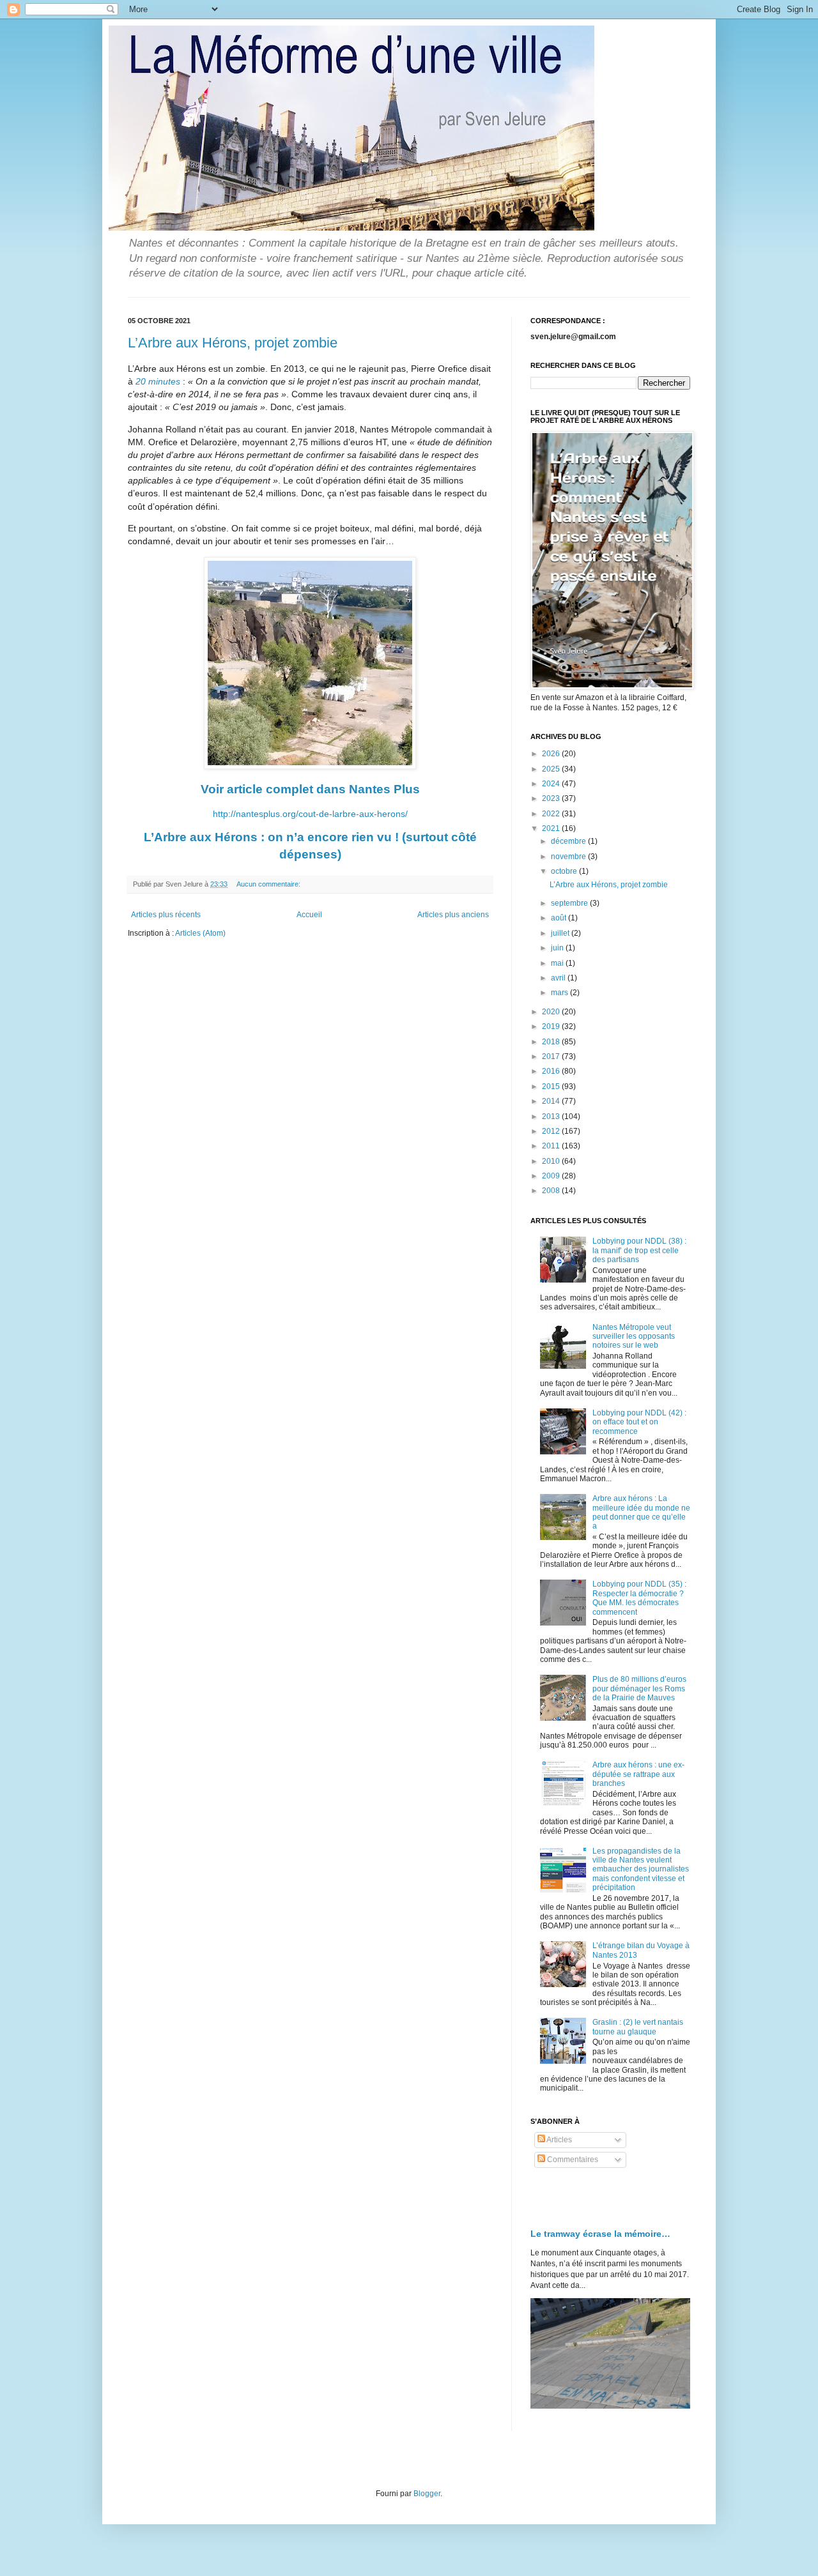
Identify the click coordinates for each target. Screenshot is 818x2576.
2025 (552, 769)
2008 (552, 1191)
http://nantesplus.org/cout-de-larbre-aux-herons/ (310, 814)
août (559, 918)
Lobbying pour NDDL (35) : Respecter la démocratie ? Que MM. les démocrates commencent (639, 1598)
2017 (552, 1056)
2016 (552, 1071)
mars (560, 993)
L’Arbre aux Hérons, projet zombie (233, 343)
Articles (559, 2140)
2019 (552, 1026)
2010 (552, 1161)
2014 (552, 1101)
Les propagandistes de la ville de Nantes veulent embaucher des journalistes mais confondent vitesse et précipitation (641, 1870)
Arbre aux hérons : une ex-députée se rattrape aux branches (638, 1774)
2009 (552, 1176)
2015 (552, 1086)
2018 (552, 1042)
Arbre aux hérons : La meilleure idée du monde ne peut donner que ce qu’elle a (641, 1512)
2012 (552, 1131)
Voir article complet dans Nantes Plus (310, 789)
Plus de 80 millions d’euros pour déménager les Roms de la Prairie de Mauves (639, 1688)
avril (559, 978)
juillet (561, 933)
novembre (569, 857)
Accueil (309, 915)
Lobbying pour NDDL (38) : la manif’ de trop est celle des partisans (639, 1250)
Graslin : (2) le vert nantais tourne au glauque (638, 2027)
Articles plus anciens (453, 915)
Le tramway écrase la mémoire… (600, 2234)
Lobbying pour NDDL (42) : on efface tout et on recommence (639, 1422)
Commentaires (572, 2160)
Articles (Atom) (200, 933)
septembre (570, 903)
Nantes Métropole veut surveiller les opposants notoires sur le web (634, 1337)
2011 (552, 1146)
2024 (552, 784)
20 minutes (159, 381)
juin (558, 948)
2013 (552, 1117)
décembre (569, 841)
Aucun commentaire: (268, 884)
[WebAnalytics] (556, 2198)
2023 (552, 798)
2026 (552, 754)
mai (558, 963)
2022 (552, 814)
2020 (552, 1012)
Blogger (427, 2494)
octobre (565, 871)
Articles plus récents (166, 915)
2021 (552, 828)
